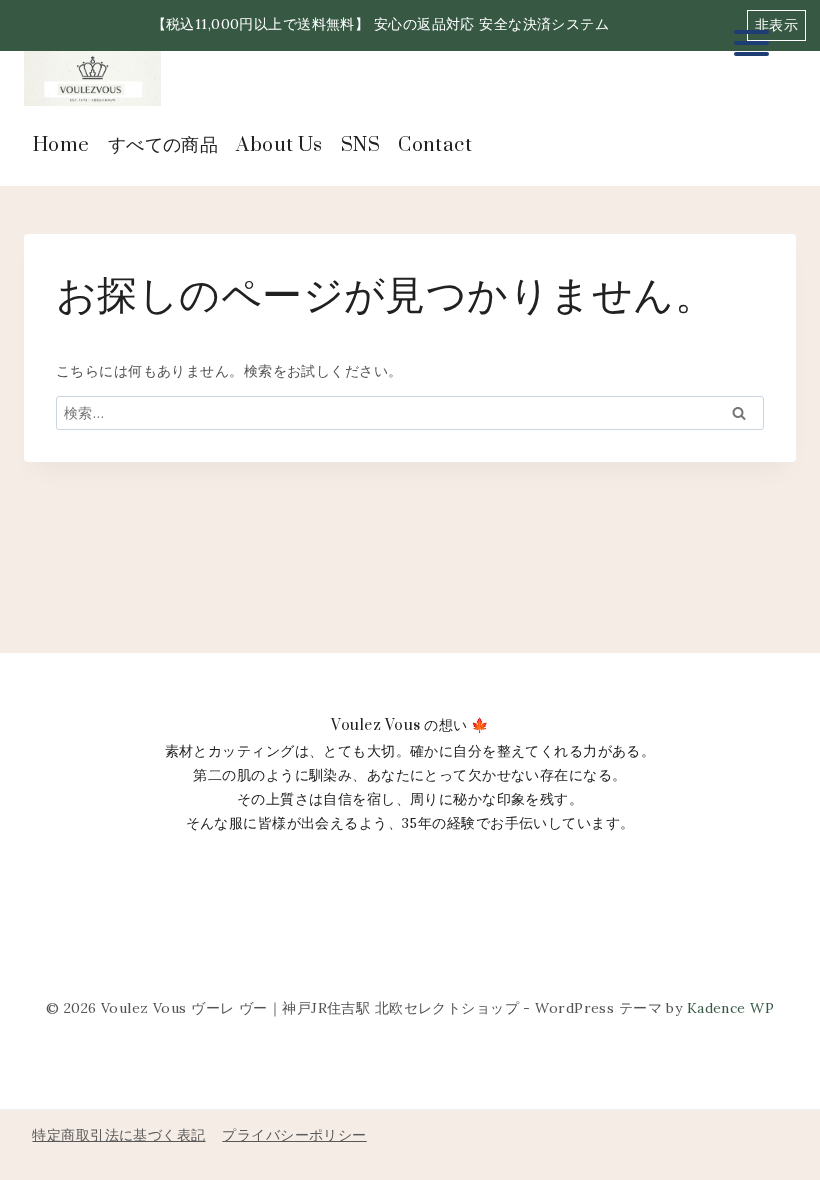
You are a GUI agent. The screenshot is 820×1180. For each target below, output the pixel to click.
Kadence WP (730, 1008)
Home (61, 145)
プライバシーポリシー (294, 1135)
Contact (435, 145)
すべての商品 (163, 145)
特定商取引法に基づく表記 (118, 1135)
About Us (279, 145)
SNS (360, 145)
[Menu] (751, 42)
